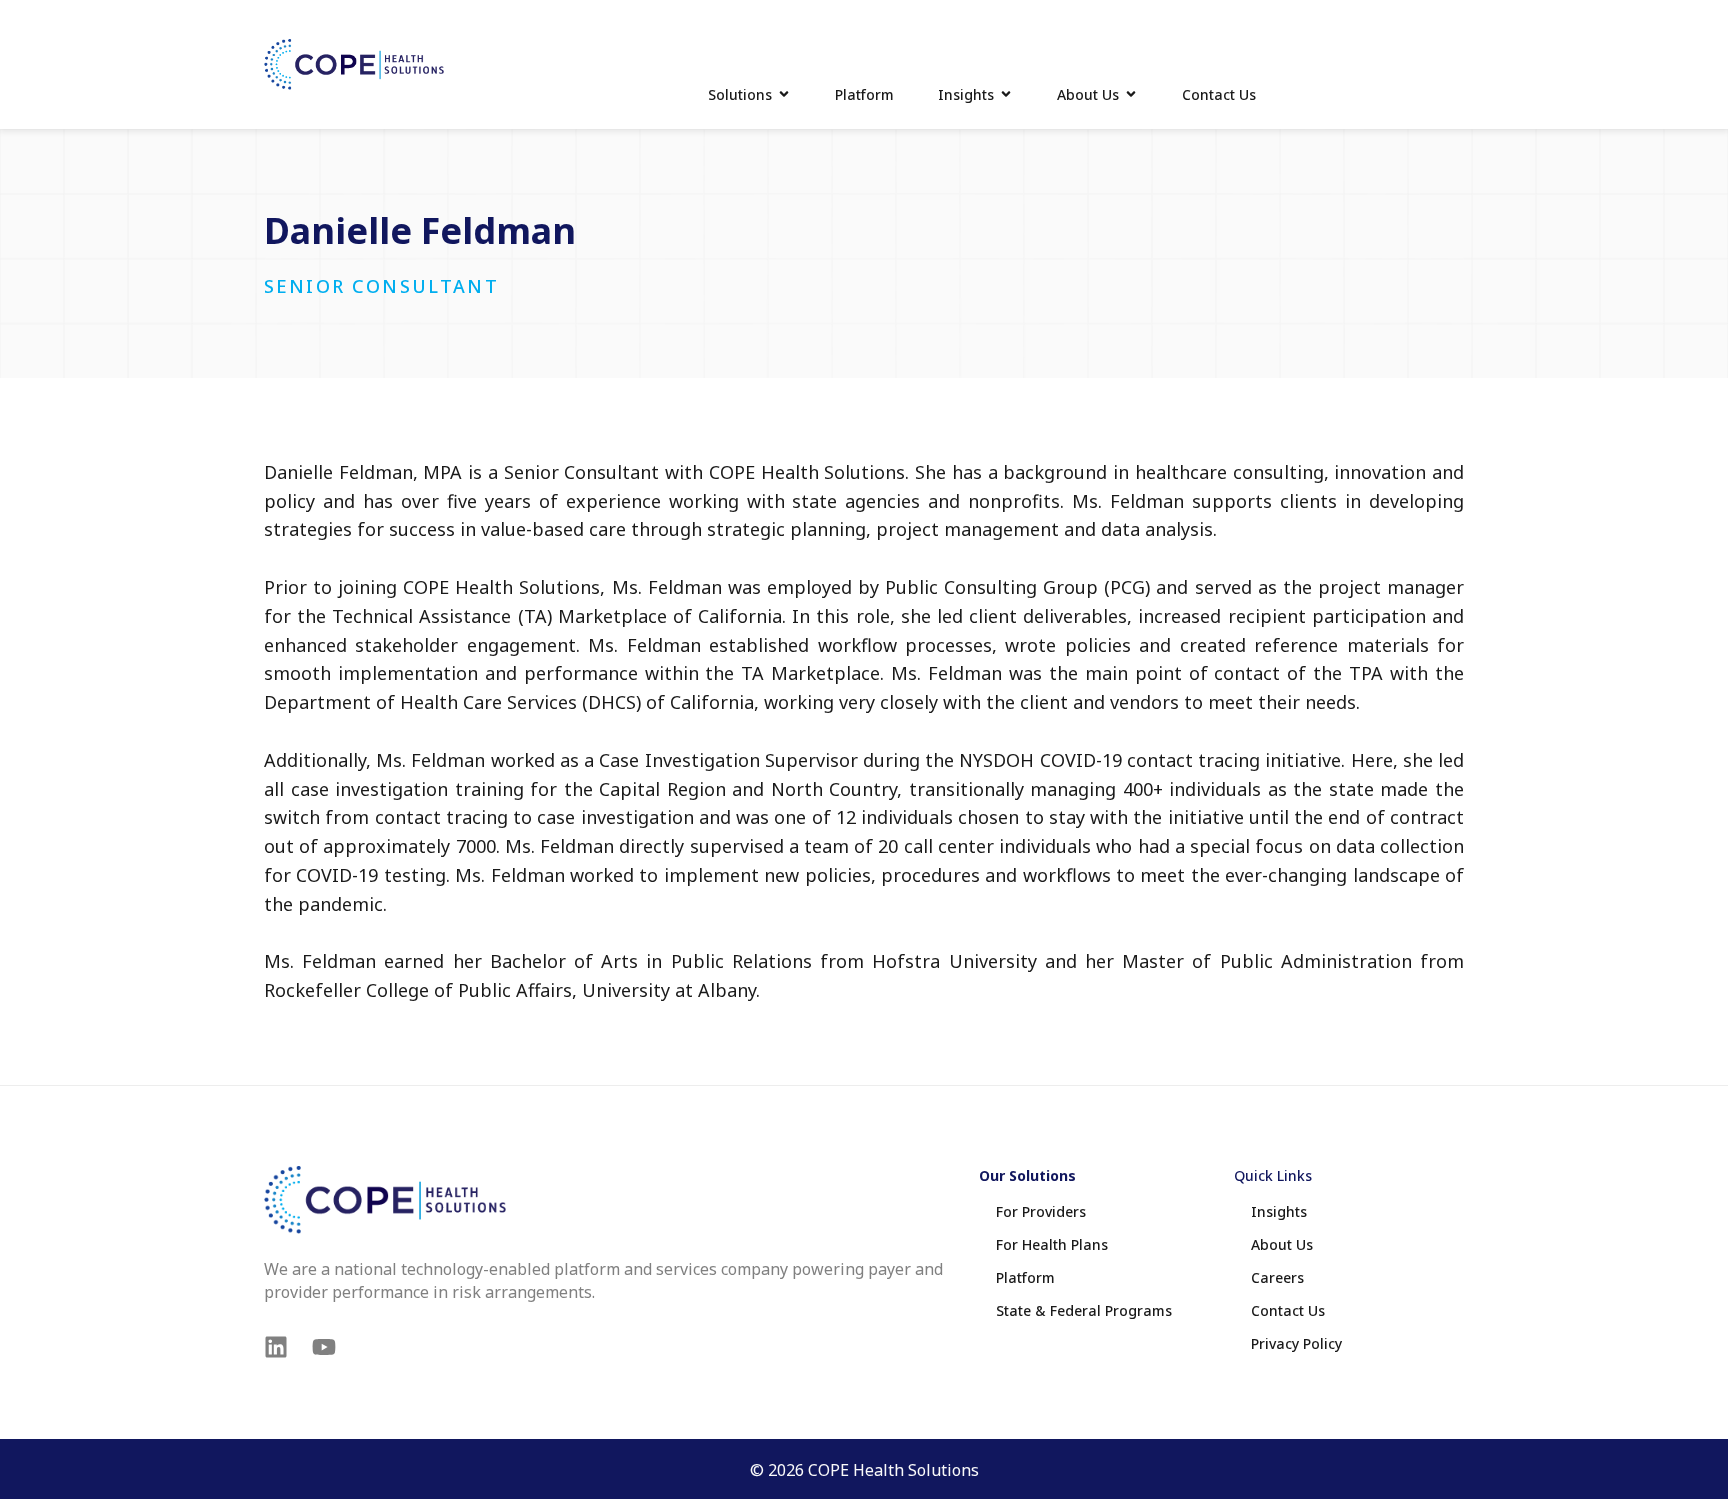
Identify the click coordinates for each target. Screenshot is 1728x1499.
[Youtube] (324, 1347)
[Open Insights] (1006, 94)
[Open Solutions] (784, 94)
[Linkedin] (276, 1347)
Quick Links (1273, 1175)
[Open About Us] (1131, 94)
